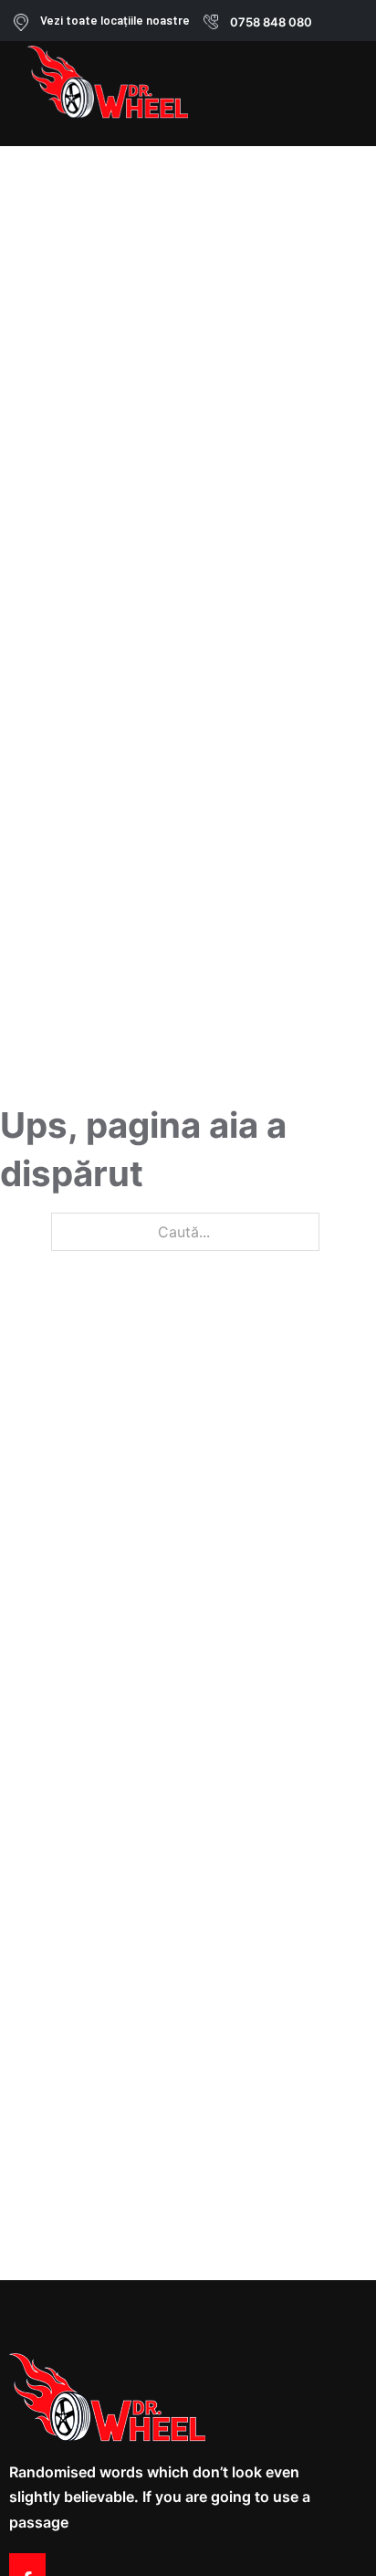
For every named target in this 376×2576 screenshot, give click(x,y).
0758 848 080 (271, 22)
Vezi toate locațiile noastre (115, 20)
